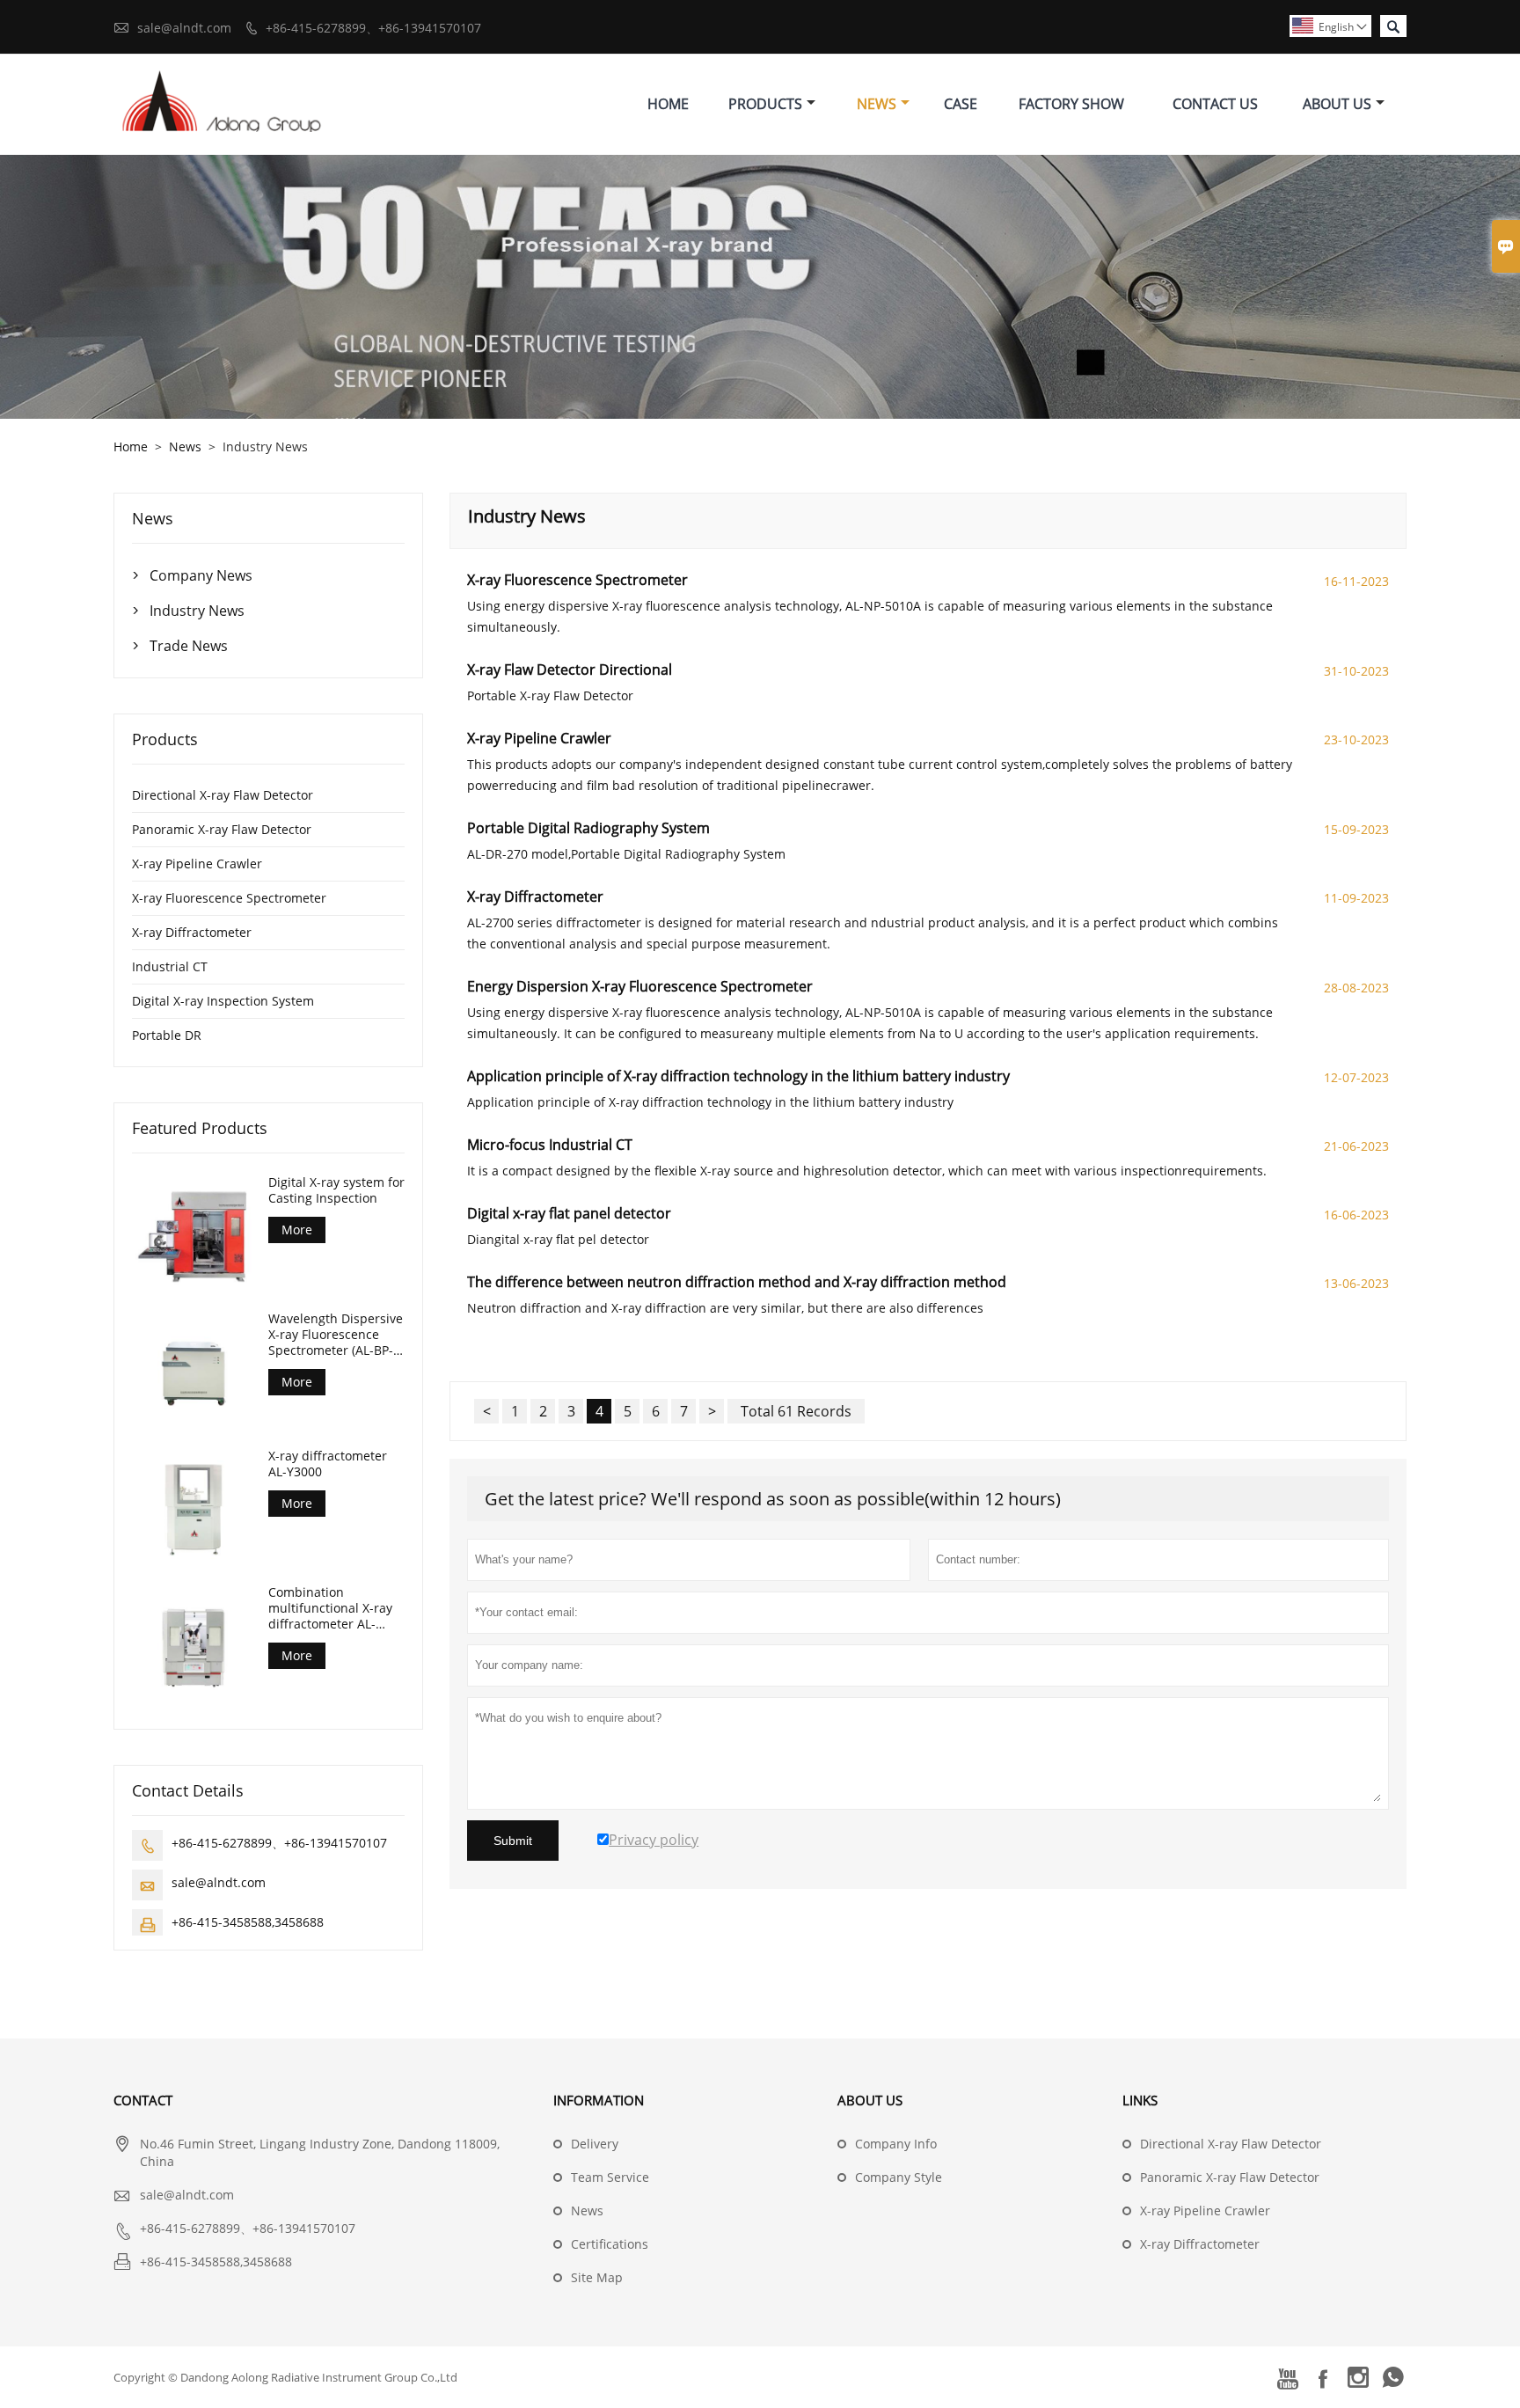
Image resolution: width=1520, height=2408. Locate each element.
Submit (513, 1841)
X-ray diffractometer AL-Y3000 (328, 1464)
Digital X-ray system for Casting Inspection (336, 1190)
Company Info (896, 2144)
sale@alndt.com (184, 28)
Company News (201, 575)
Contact (143, 2100)
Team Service (610, 2177)
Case (961, 104)
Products (765, 104)
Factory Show (1071, 104)
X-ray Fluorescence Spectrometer (229, 898)
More (297, 1230)
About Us (1337, 104)
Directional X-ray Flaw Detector (223, 795)
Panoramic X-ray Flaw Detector (222, 829)
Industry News (197, 611)
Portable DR (167, 1035)
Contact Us (1215, 104)
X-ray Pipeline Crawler (197, 864)
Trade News (189, 646)
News (877, 104)
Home (668, 104)
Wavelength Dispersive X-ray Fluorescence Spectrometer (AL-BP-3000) (336, 1335)
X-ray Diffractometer (192, 932)
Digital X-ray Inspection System (223, 1001)
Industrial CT (170, 966)
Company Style (899, 2177)
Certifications (610, 2244)
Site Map (597, 2277)
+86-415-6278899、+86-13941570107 (373, 28)
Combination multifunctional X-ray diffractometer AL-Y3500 (330, 1608)
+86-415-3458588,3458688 (248, 1922)
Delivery (595, 2144)
